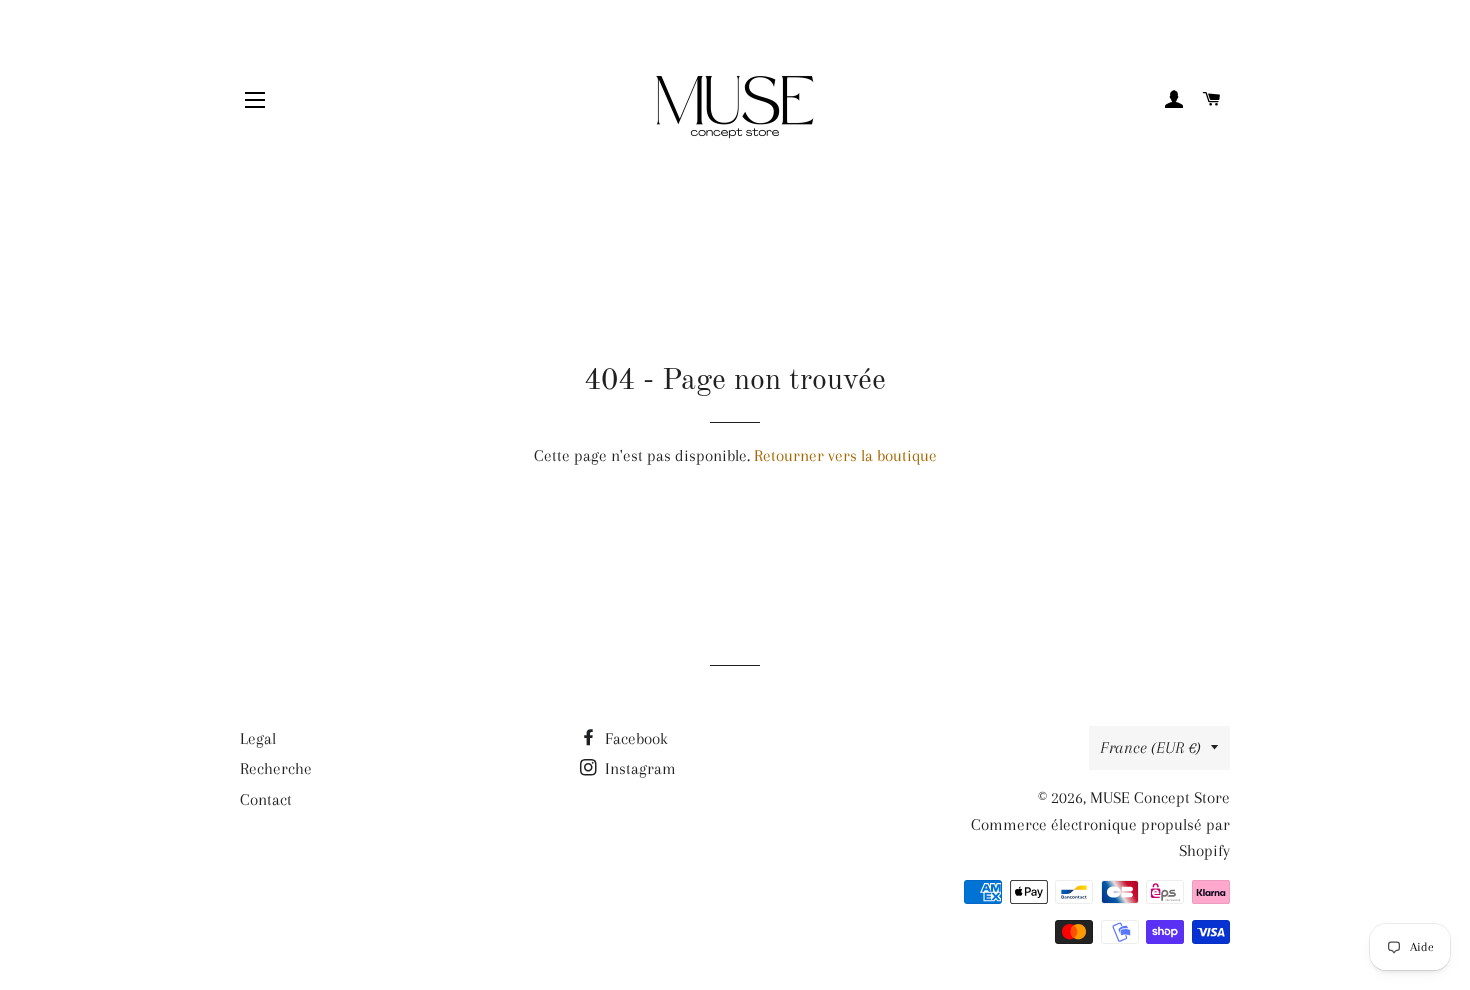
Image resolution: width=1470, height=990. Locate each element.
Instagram (638, 768)
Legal (258, 738)
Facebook (634, 738)
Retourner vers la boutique (845, 455)
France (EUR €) (1150, 747)
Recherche (276, 768)
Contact (266, 799)
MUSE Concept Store (1160, 797)
